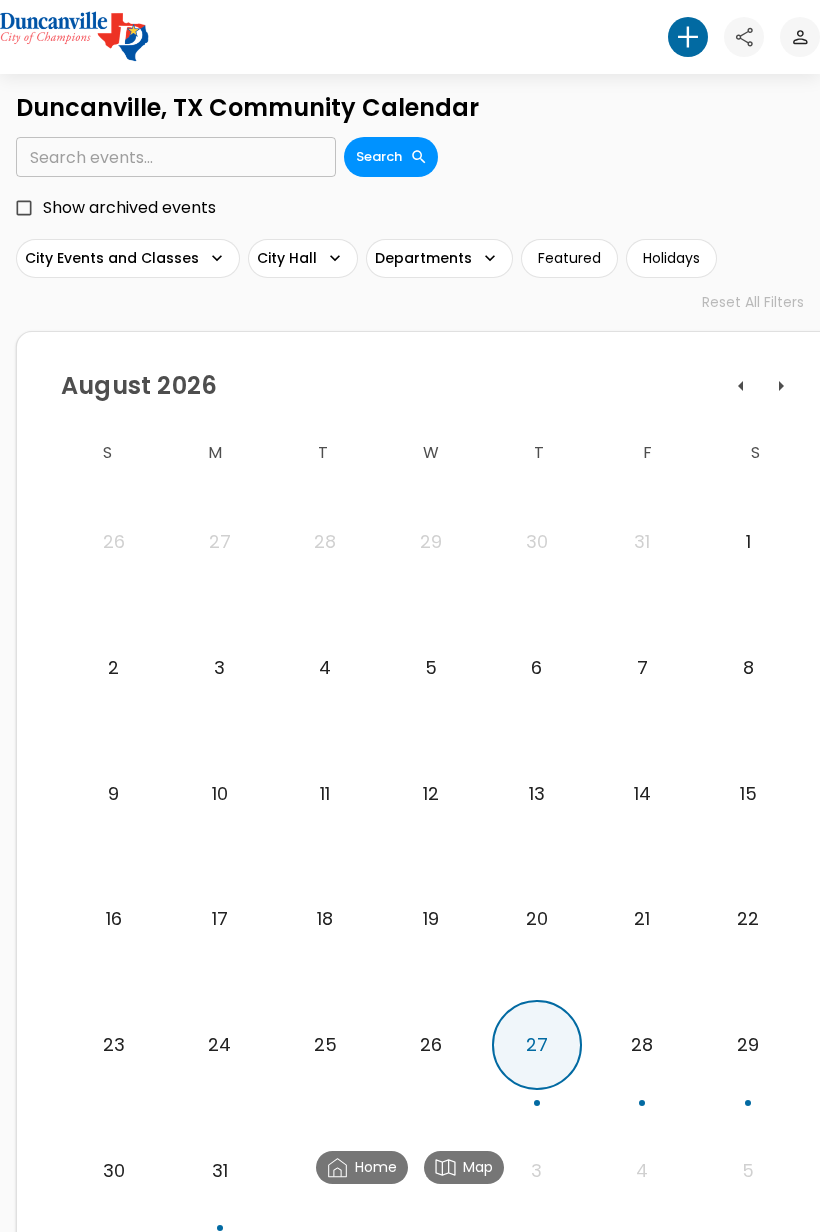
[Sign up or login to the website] (800, 37)
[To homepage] (74, 36)
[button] (688, 37)
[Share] (744, 37)
